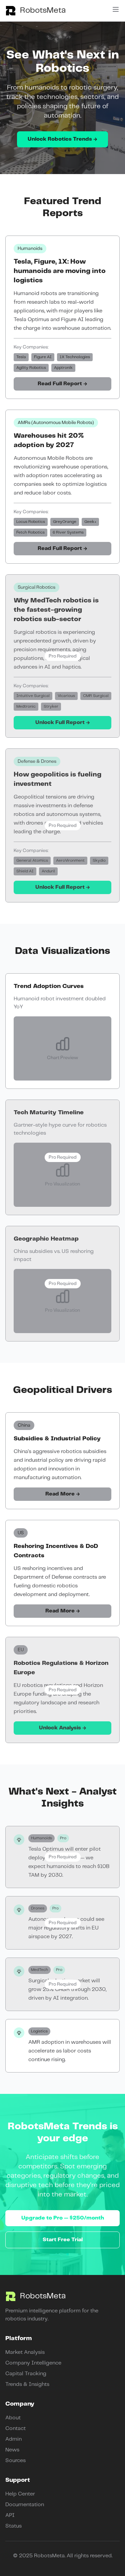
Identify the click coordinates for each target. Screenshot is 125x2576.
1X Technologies (75, 357)
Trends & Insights (27, 2384)
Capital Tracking (26, 2374)
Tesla (21, 357)
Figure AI (43, 357)
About (13, 2418)
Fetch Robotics (30, 532)
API (10, 2515)
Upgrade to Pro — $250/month (63, 2218)
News (12, 2450)
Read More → (63, 1494)
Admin (13, 2439)
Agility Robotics (31, 368)
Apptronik (63, 368)
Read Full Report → (62, 384)
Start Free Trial (63, 2240)
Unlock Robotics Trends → (62, 139)
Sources (15, 2461)
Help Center (20, 2494)
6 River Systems (68, 532)
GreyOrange (65, 522)
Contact (15, 2428)
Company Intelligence (33, 2363)
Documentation (25, 2505)
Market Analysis (25, 2352)
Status (13, 2526)
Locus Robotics (31, 522)
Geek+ (90, 522)
